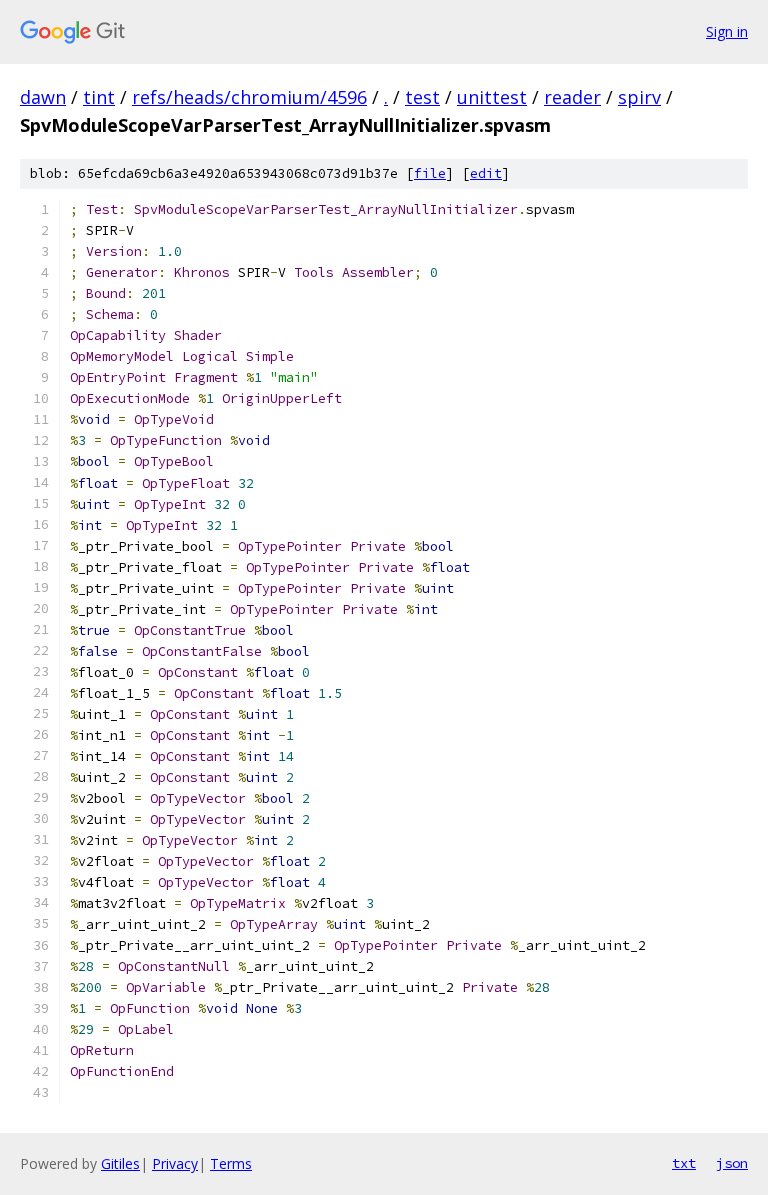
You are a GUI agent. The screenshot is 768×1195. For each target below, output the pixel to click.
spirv (639, 97)
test (422, 97)
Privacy (175, 1163)
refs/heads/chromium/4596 (249, 97)
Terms (231, 1163)
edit (486, 173)
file (430, 173)
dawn (43, 97)
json (732, 1163)
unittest (492, 97)
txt (684, 1163)
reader (572, 97)
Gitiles (120, 1163)
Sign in (727, 31)
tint (99, 97)
